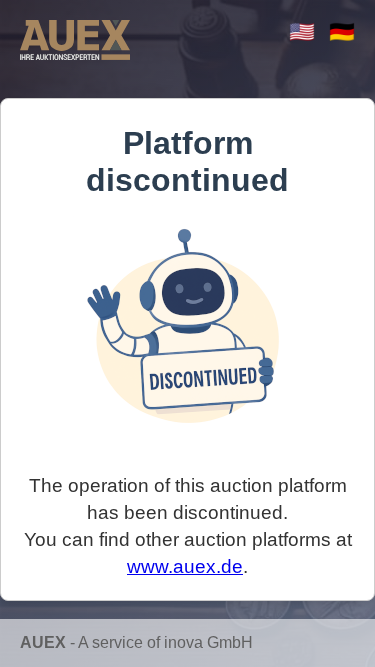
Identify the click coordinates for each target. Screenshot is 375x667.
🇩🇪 (342, 31)
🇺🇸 (302, 31)
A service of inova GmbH (165, 642)
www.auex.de (185, 566)
